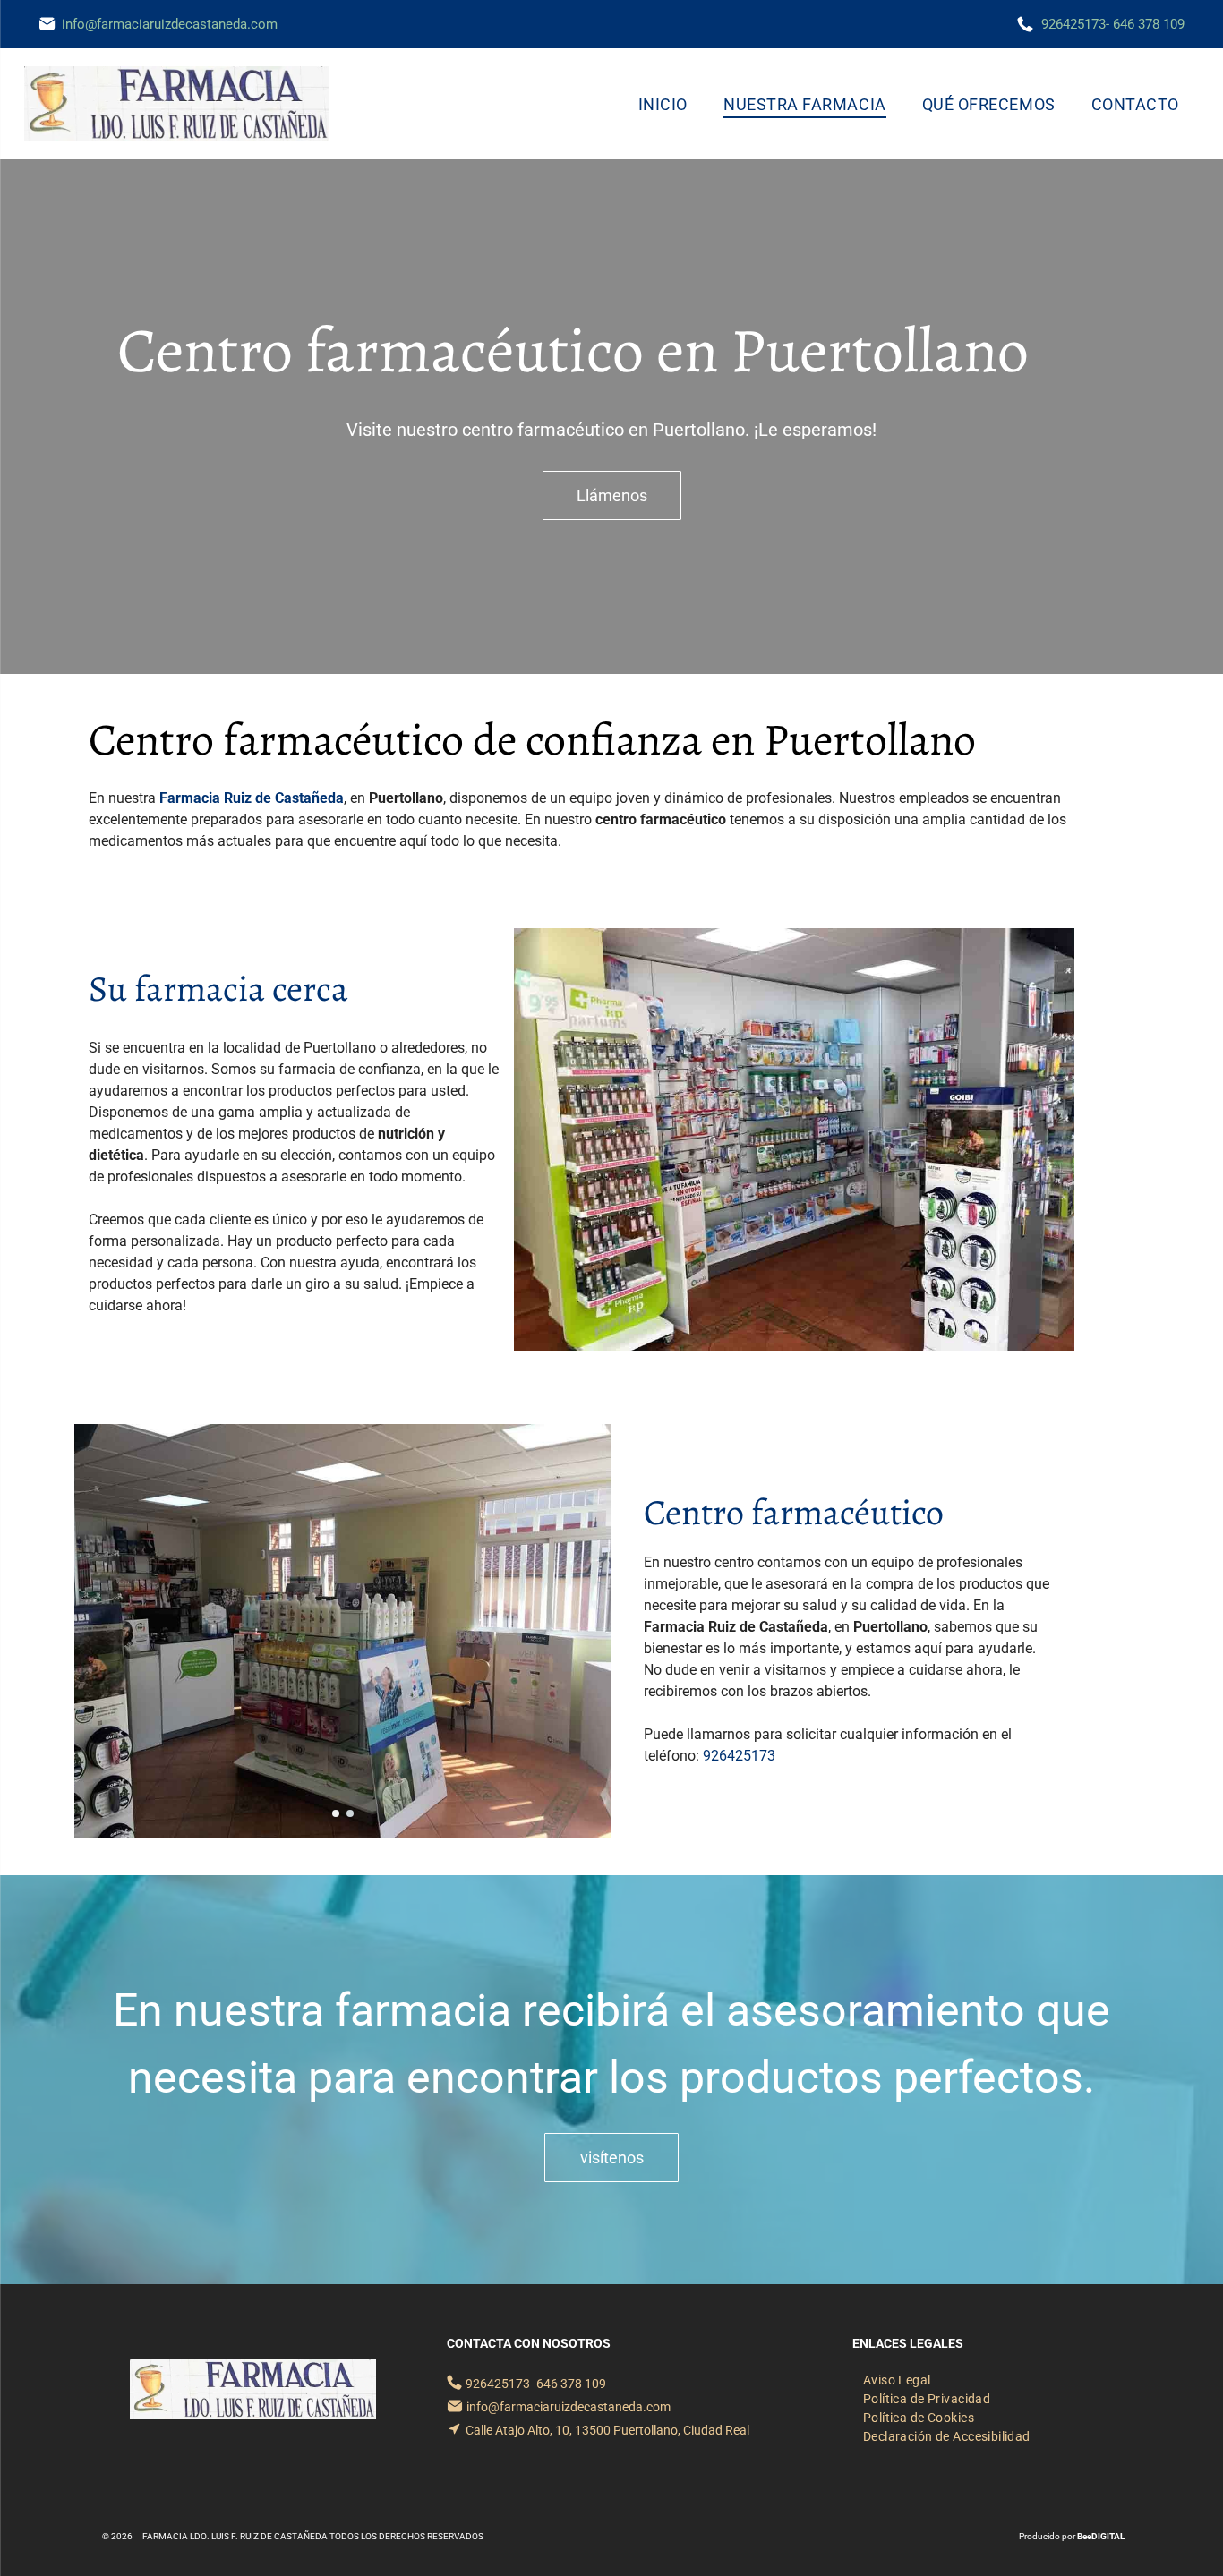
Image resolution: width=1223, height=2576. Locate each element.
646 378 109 (1149, 24)
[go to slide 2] (350, 1813)
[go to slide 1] (336, 1813)
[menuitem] (663, 104)
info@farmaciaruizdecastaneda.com (170, 24)
